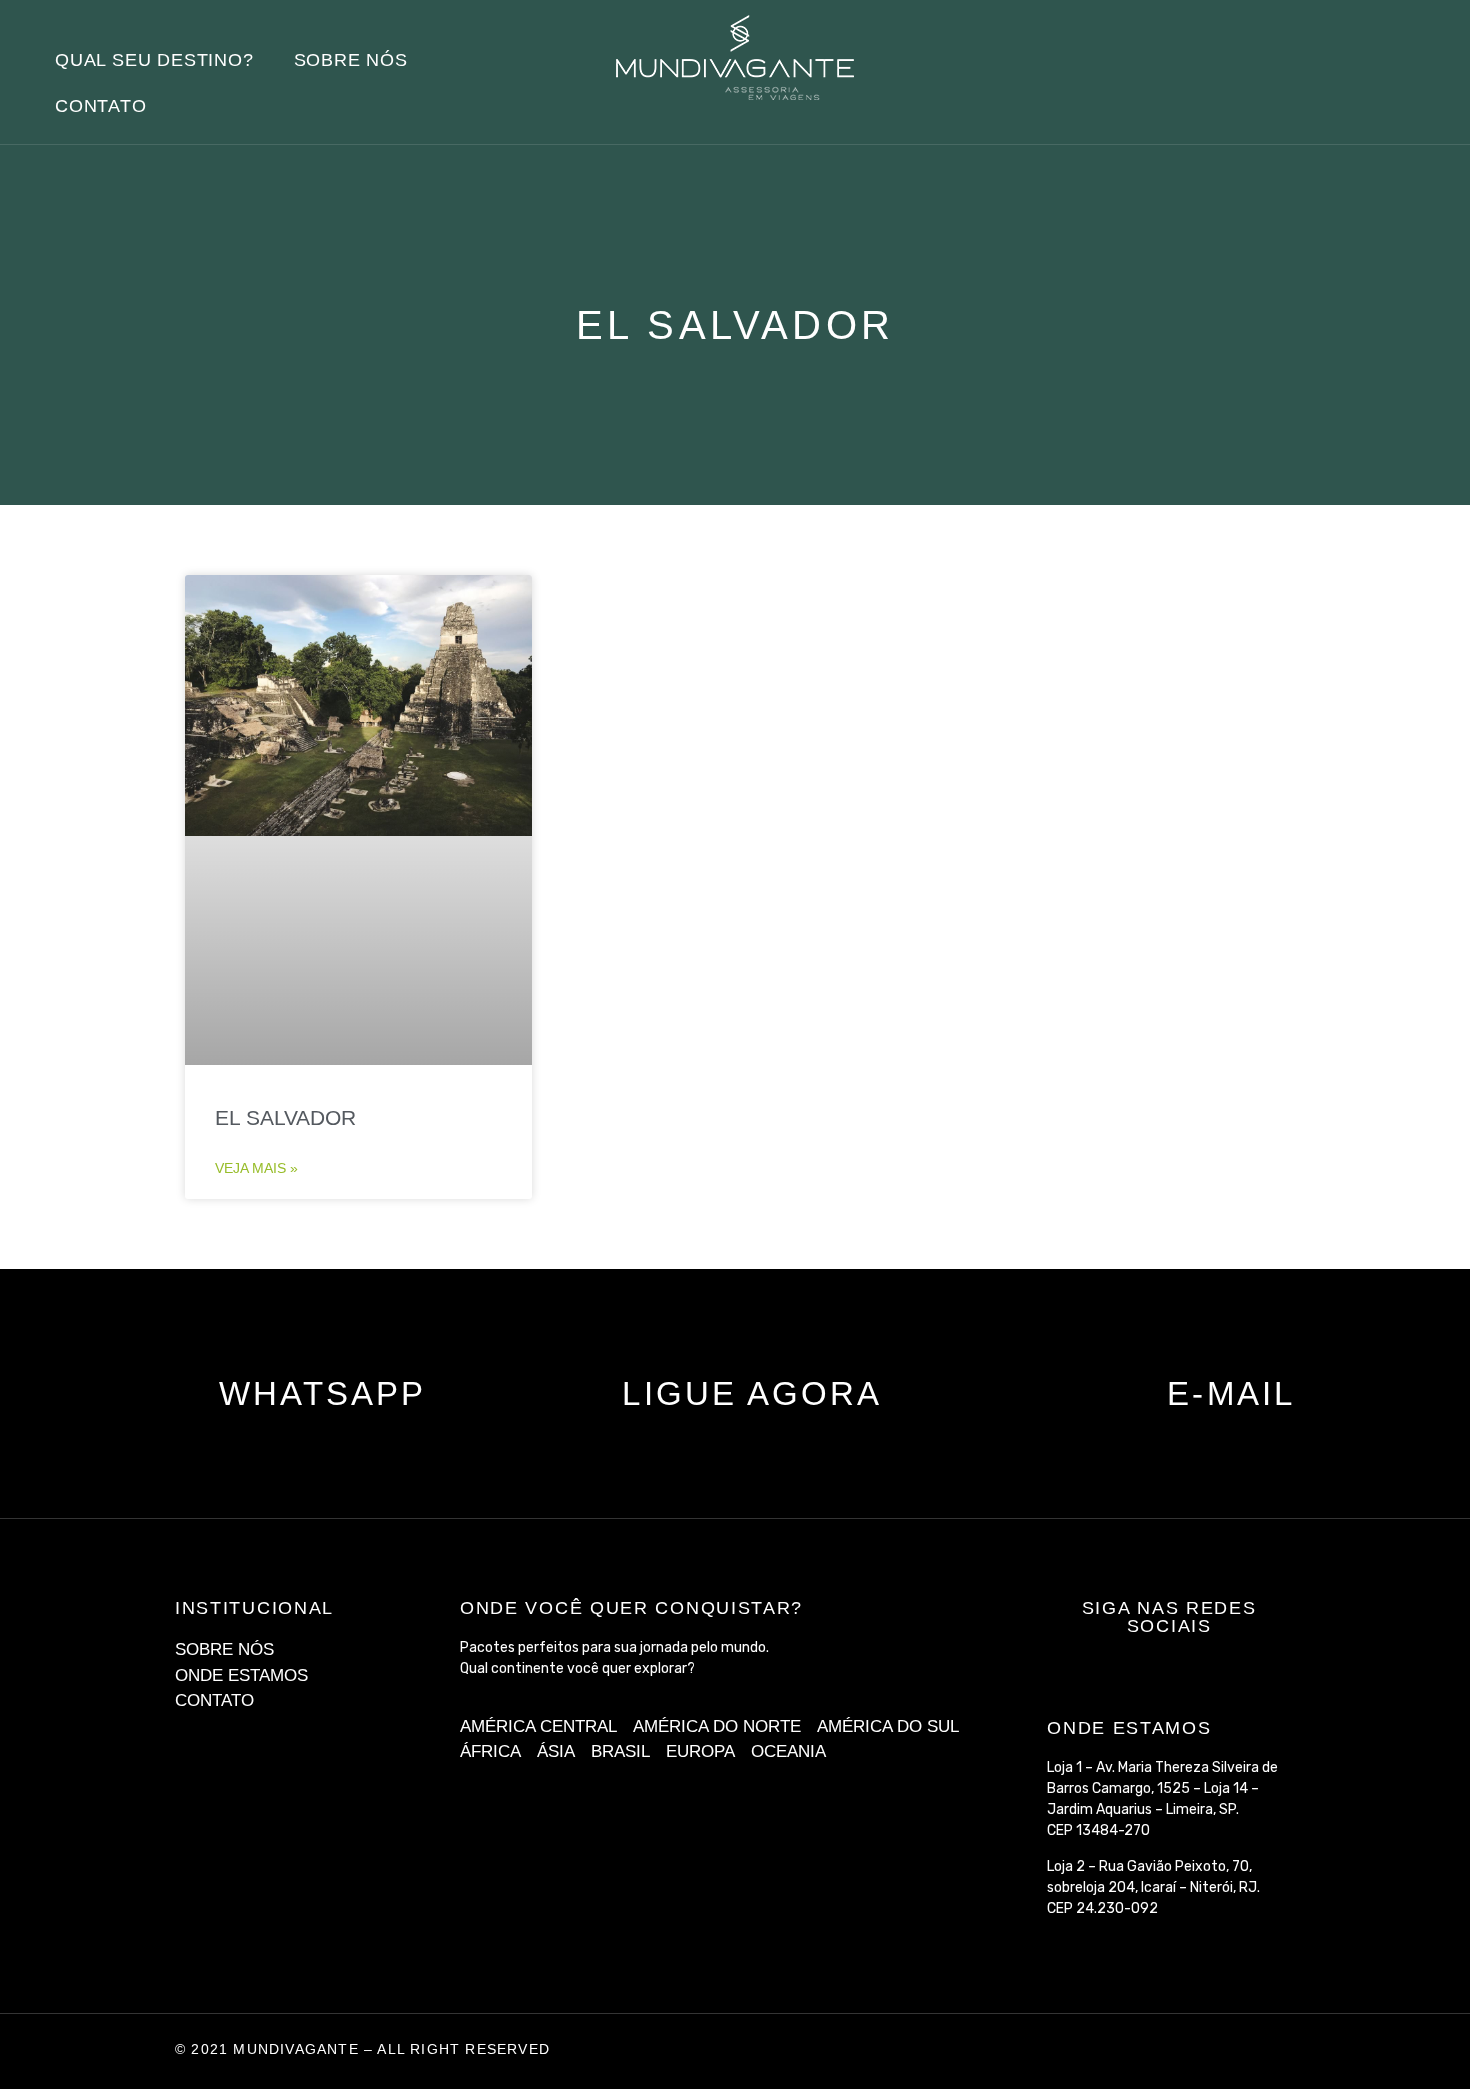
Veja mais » (256, 1168)
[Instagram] (1414, 59)
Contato (101, 106)
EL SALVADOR (285, 1117)
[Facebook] (1367, 59)
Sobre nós (351, 60)
